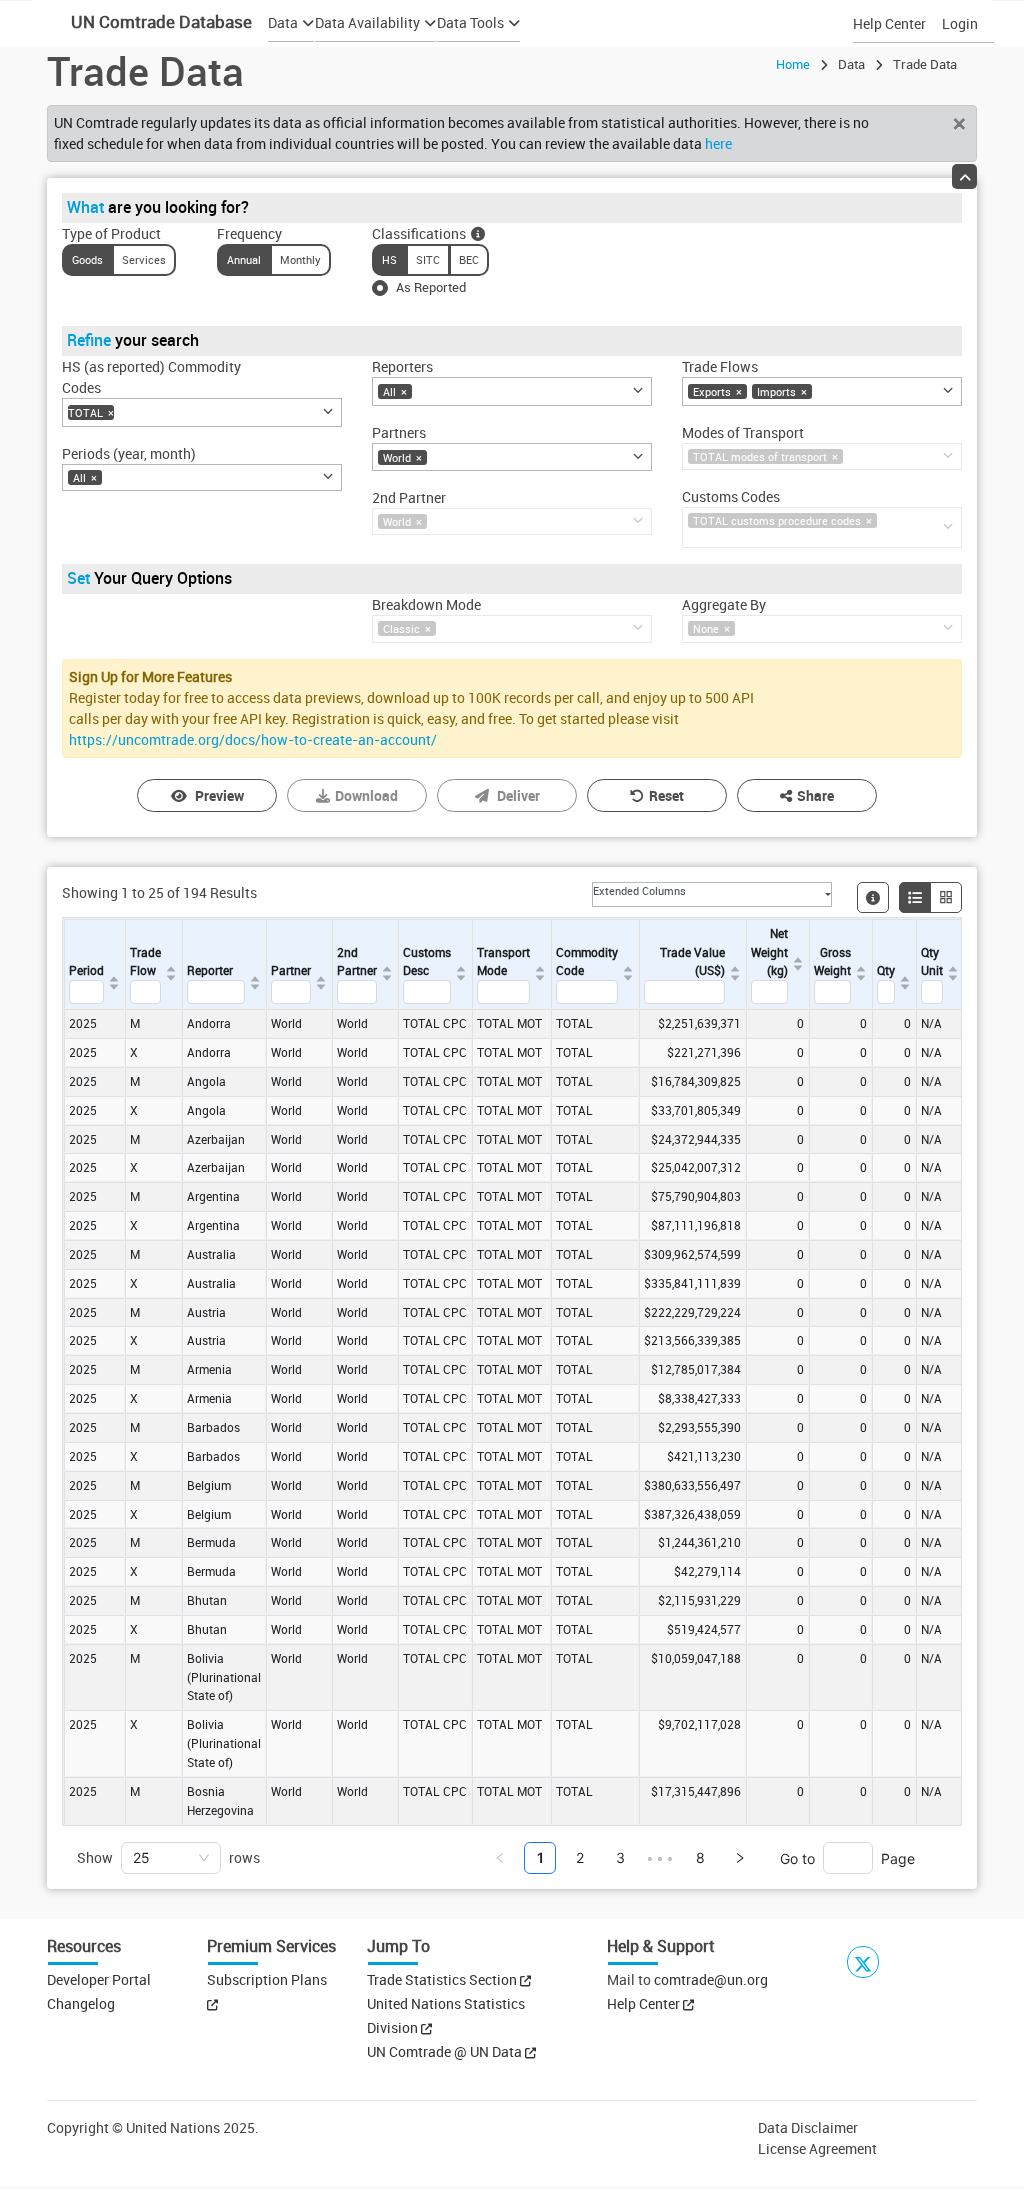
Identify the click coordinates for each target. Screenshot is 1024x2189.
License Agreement (817, 2148)
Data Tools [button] (470, 22)
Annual (244, 259)
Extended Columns (639, 890)
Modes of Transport (743, 432)
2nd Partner (409, 497)
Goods (87, 259)
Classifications (419, 233)
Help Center (889, 23)
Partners (399, 432)
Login (960, 23)
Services (144, 259)
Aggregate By (724, 604)
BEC (469, 259)
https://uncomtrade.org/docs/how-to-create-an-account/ (253, 739)
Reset (666, 795)
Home (793, 64)
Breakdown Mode (426, 604)
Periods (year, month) (129, 453)
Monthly (300, 259)
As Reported (431, 287)
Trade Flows (720, 366)
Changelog (81, 2003)
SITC (428, 259)
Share (815, 795)
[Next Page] (740, 1858)
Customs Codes (731, 496)
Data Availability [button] (367, 22)
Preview (219, 795)
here (718, 143)
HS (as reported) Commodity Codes (151, 377)
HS (389, 259)
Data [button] (283, 22)
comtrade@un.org (711, 1979)
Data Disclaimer (808, 2127)
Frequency (249, 233)
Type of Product (111, 233)
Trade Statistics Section (443, 1979)
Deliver (518, 795)
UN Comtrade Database (159, 21)
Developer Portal (99, 1979)
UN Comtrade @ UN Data (446, 2051)
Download (366, 795)
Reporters (402, 366)
